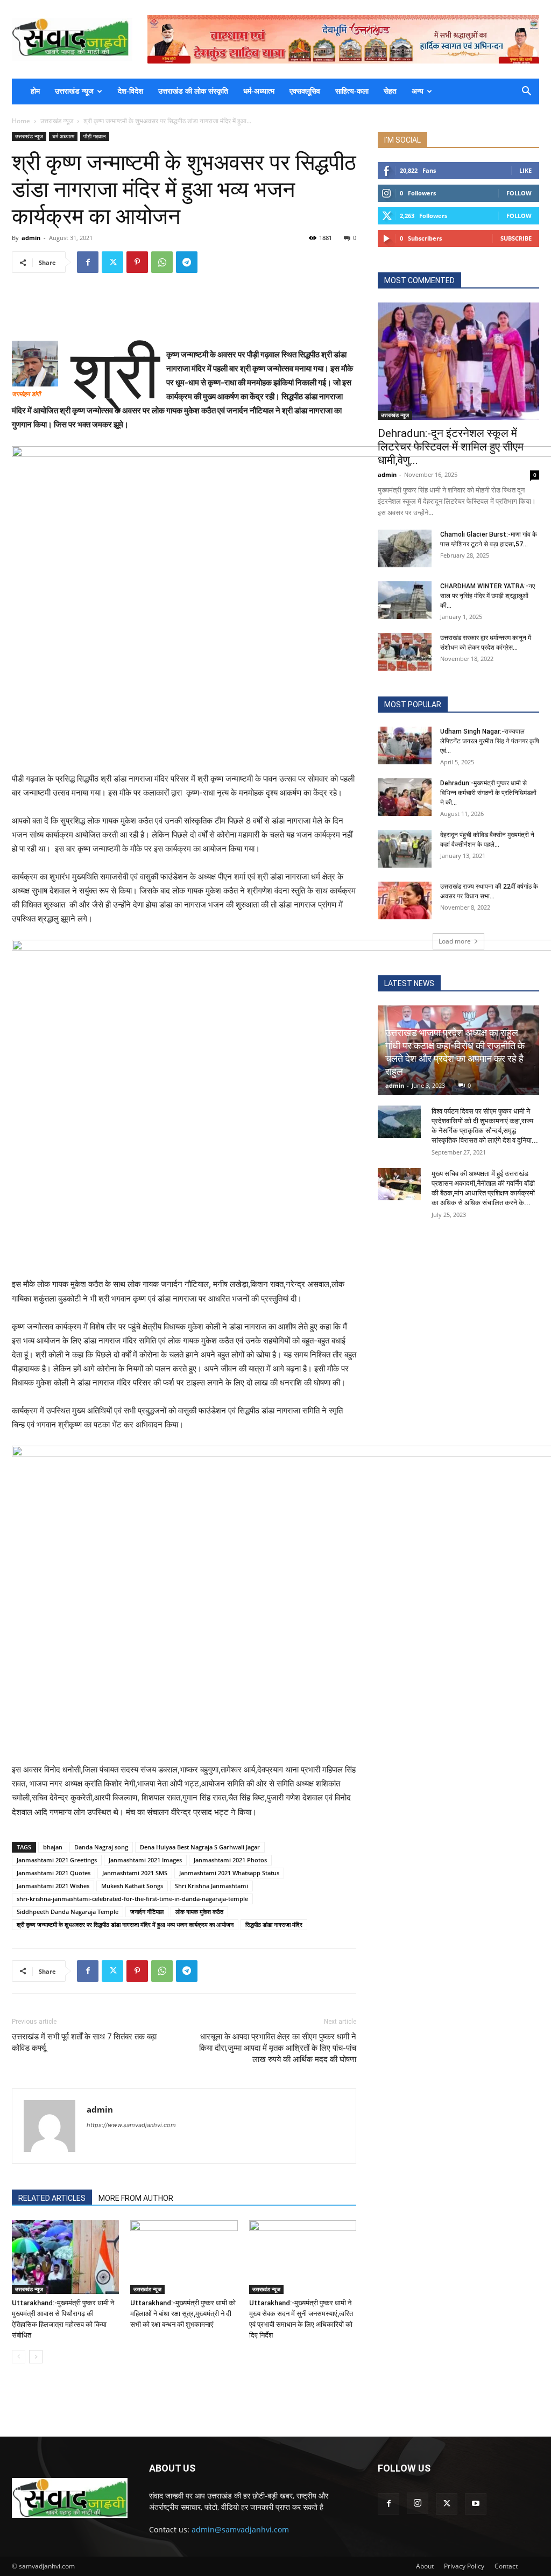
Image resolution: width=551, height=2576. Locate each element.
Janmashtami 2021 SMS (135, 1873)
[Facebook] (88, 262)
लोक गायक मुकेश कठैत (199, 1912)
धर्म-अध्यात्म (259, 91)
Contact (506, 2566)
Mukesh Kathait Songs (132, 1886)
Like (525, 170)
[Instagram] (418, 2503)
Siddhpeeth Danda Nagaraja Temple (68, 1912)
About (425, 2566)
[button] (526, 92)
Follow (519, 193)
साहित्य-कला (352, 91)
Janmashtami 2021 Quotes (54, 1873)
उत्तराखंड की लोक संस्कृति (193, 91)
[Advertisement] (184, 309)
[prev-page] (19, 2357)
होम (35, 91)
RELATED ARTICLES (52, 2198)
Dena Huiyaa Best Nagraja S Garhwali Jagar (200, 1847)
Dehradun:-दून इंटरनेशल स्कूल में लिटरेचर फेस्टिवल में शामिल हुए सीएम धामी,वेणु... (451, 447)
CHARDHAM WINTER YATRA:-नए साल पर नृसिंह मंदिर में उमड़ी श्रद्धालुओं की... (488, 596)
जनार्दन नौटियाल (147, 1912)
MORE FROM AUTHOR (136, 2198)
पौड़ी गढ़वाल (95, 136)
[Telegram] (187, 262)
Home (21, 121)
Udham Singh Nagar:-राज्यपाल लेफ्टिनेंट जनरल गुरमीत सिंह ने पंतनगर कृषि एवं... (490, 741)
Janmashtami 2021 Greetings (57, 1860)
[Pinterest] (137, 262)
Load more (455, 941)
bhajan (53, 1847)
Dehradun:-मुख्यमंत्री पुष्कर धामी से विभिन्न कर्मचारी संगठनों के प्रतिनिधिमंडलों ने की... (488, 793)
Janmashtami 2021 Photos (230, 1860)
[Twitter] (112, 262)
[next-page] (36, 2357)
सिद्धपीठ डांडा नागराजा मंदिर (274, 1924)
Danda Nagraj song (101, 1847)
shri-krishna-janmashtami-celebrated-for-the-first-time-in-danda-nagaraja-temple (132, 1899)
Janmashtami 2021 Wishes (53, 1886)
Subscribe (516, 238)
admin (31, 238)
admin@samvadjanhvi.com (240, 2529)
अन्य (418, 91)
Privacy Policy (464, 2566)
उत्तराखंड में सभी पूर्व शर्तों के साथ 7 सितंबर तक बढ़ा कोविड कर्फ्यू (84, 2042)
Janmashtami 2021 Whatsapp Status (229, 1873)
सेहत (390, 91)
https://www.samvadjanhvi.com (131, 2125)
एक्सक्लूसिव (305, 91)
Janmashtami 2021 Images (145, 1860)
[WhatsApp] (162, 262)
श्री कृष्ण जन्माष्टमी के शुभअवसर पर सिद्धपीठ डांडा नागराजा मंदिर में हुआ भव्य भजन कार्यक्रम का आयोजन (125, 1924)
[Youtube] (476, 2504)
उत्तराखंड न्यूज (74, 91)
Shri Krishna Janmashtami (211, 1886)
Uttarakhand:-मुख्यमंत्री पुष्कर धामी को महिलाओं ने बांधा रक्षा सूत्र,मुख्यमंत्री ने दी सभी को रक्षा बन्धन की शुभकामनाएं (183, 2314)
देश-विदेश (130, 91)
